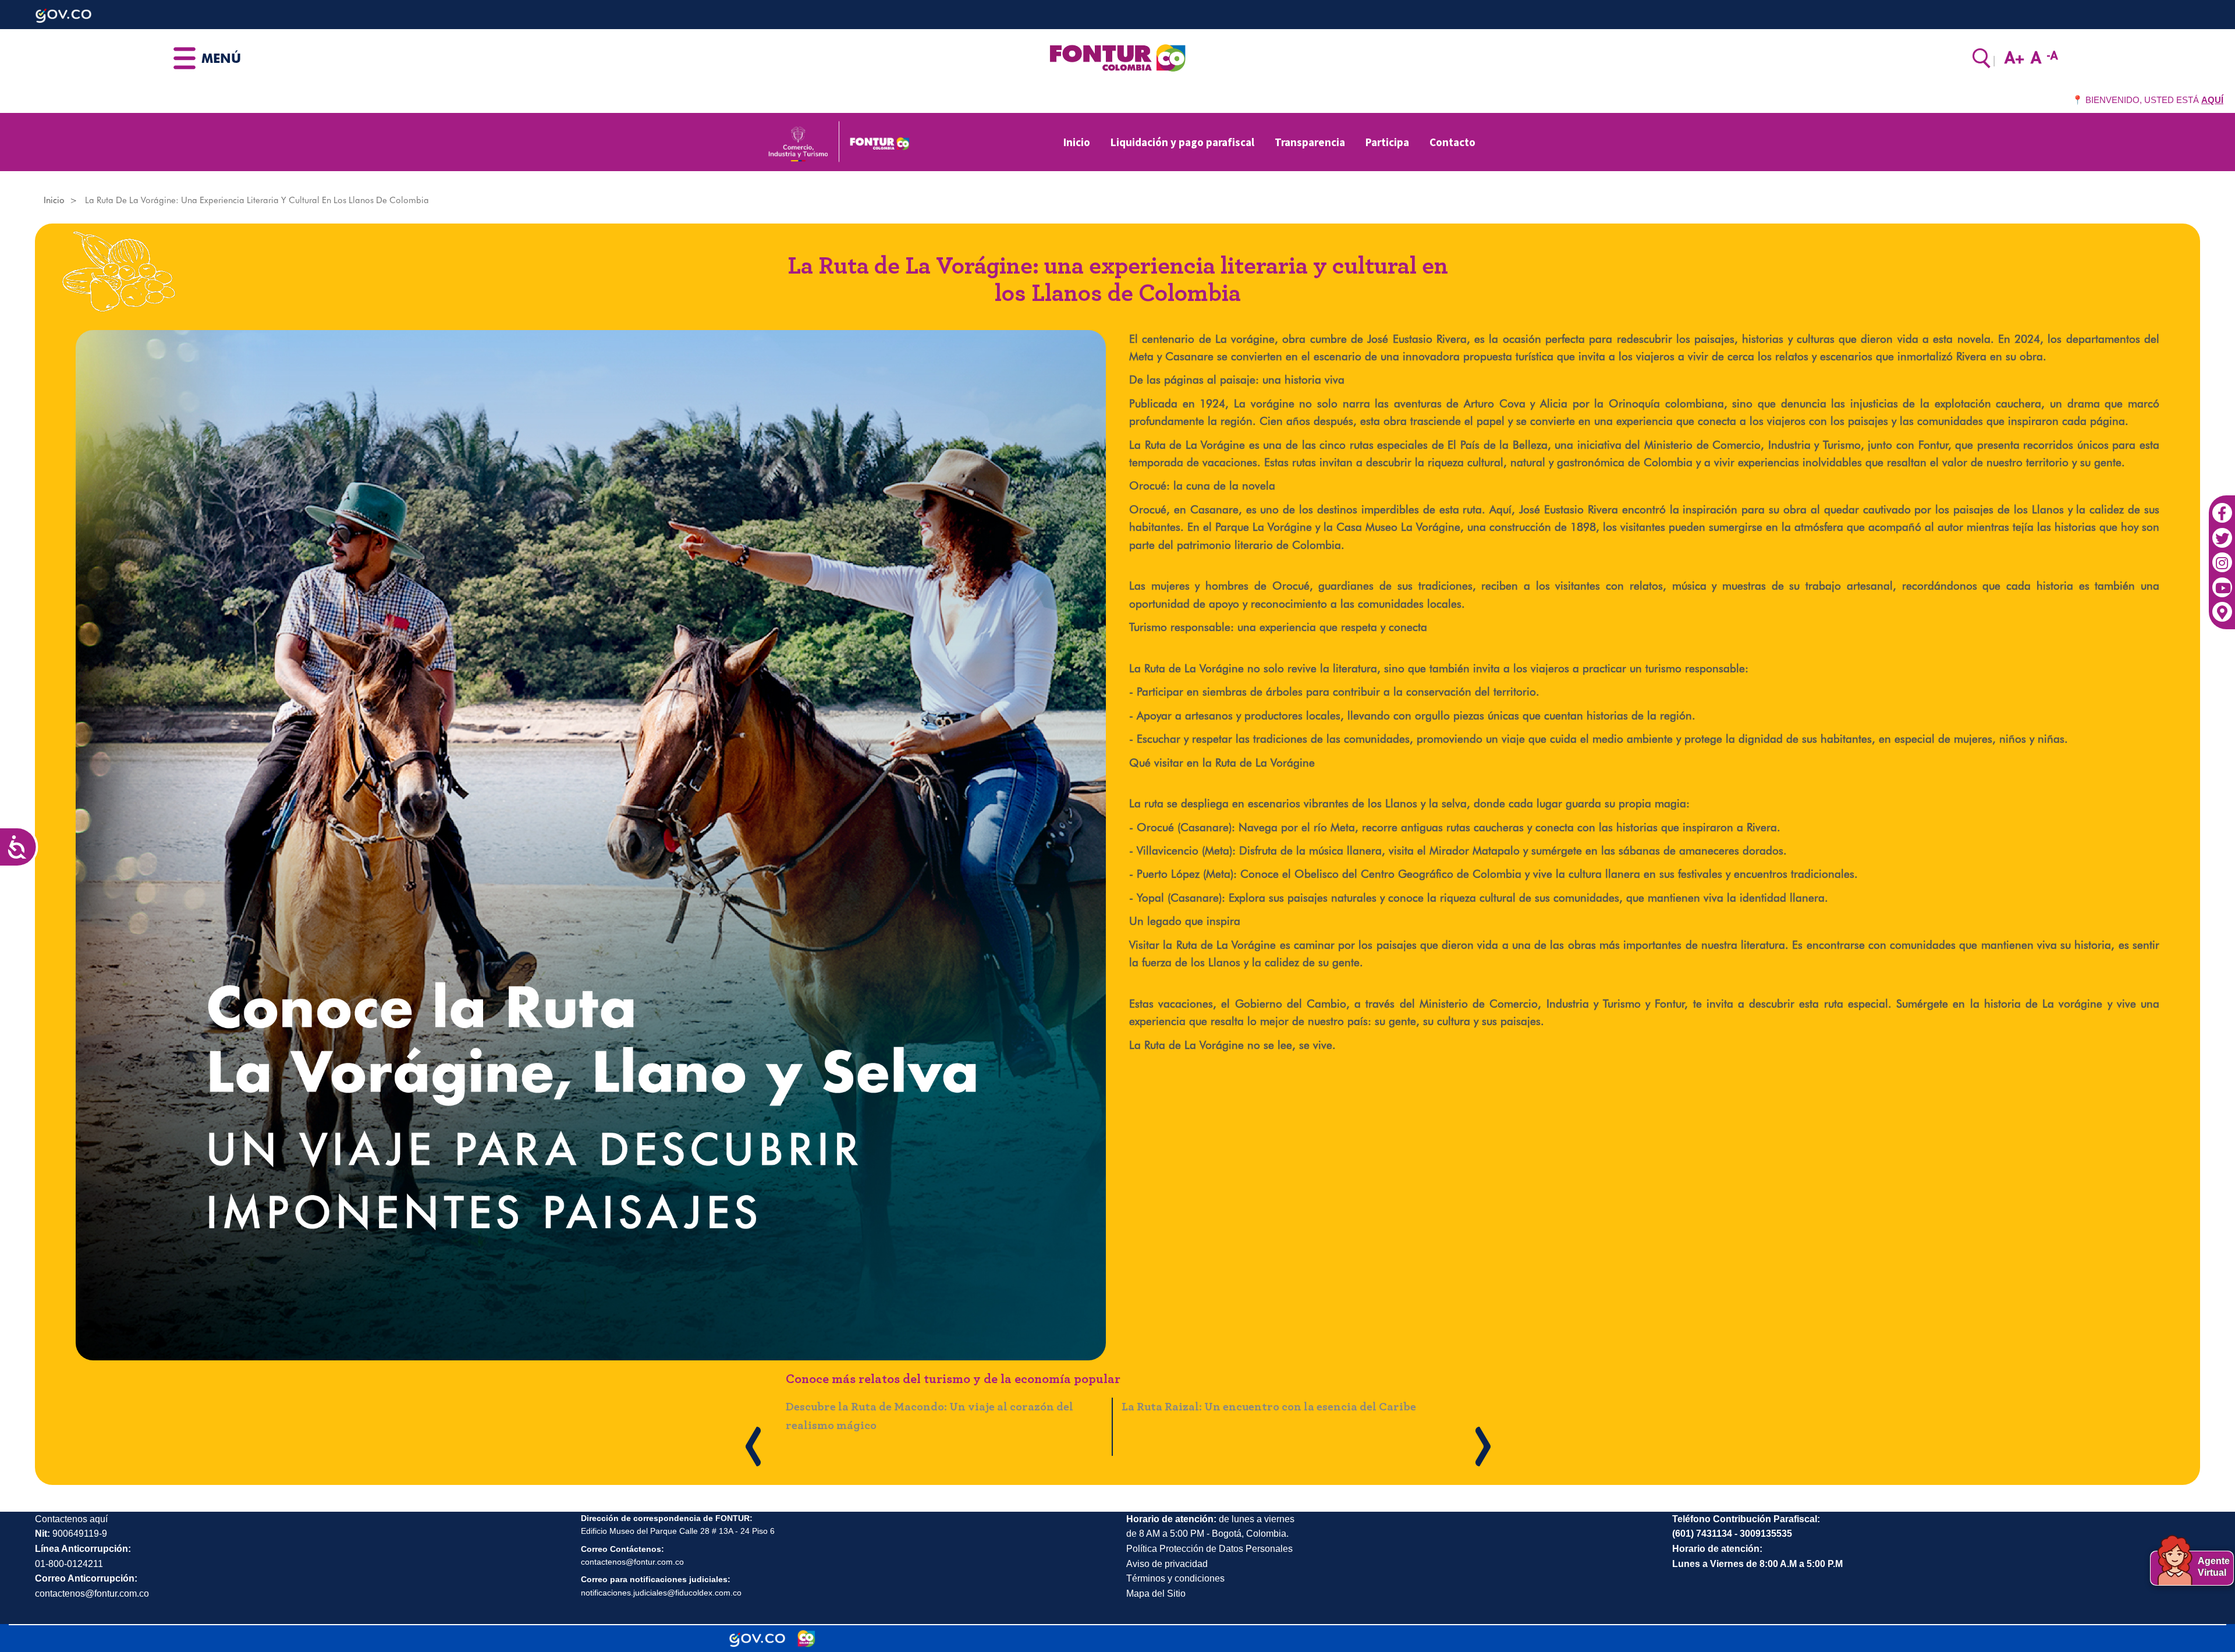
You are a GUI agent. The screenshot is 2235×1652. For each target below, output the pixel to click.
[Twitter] (2222, 532)
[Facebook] (2222, 507)
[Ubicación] (2222, 607)
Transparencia (1310, 142)
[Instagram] (2222, 557)
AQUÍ (2212, 100)
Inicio (1077, 142)
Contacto (1452, 142)
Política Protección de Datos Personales (1209, 1549)
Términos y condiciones (1175, 1578)
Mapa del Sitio (1156, 1593)
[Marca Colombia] (806, 1639)
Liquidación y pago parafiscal (1182, 142)
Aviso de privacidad (1167, 1564)
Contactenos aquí (71, 1519)
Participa (1387, 142)
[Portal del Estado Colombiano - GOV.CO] (757, 1639)
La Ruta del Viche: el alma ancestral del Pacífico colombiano (948, 1407)
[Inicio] (1117, 57)
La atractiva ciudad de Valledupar (1214, 1407)
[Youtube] (2222, 582)
